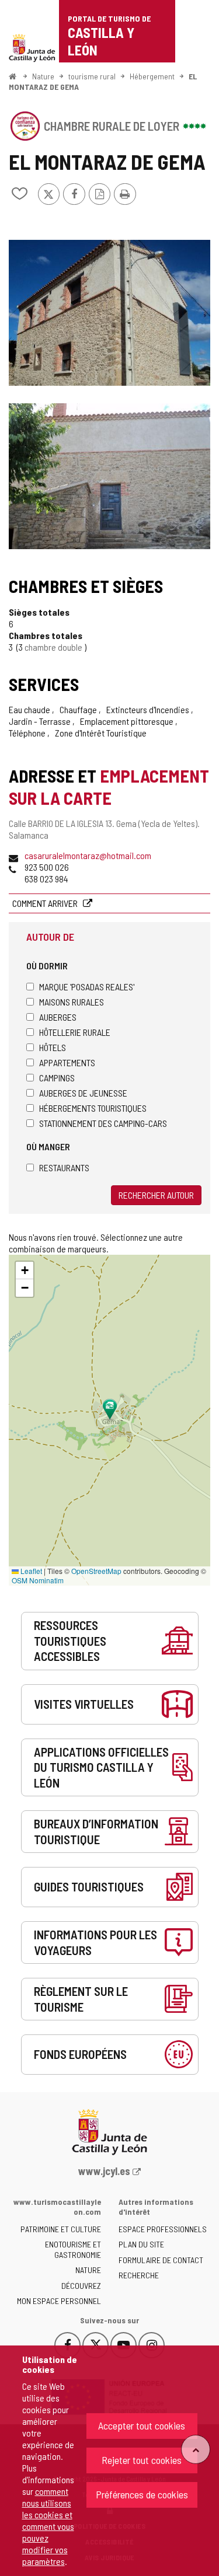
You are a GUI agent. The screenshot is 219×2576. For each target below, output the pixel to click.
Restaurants (64, 1167)
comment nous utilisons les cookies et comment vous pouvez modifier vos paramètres (48, 2526)
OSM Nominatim (38, 1580)
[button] (25, 1270)
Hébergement (152, 76)
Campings (57, 1078)
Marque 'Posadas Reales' (87, 987)
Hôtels (53, 1047)
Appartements (67, 1062)
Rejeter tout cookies (142, 2460)
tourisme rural (92, 76)
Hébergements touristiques (93, 1108)
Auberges (58, 1017)
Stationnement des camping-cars (103, 1123)
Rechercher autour (156, 1195)
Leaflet (30, 1571)
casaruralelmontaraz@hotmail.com (88, 855)
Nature (43, 76)
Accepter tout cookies (142, 2425)
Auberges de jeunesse (83, 1093)
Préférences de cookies (142, 2494)
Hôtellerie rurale (75, 1032)
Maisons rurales (72, 1002)
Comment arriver (46, 903)
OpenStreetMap (96, 1571)
